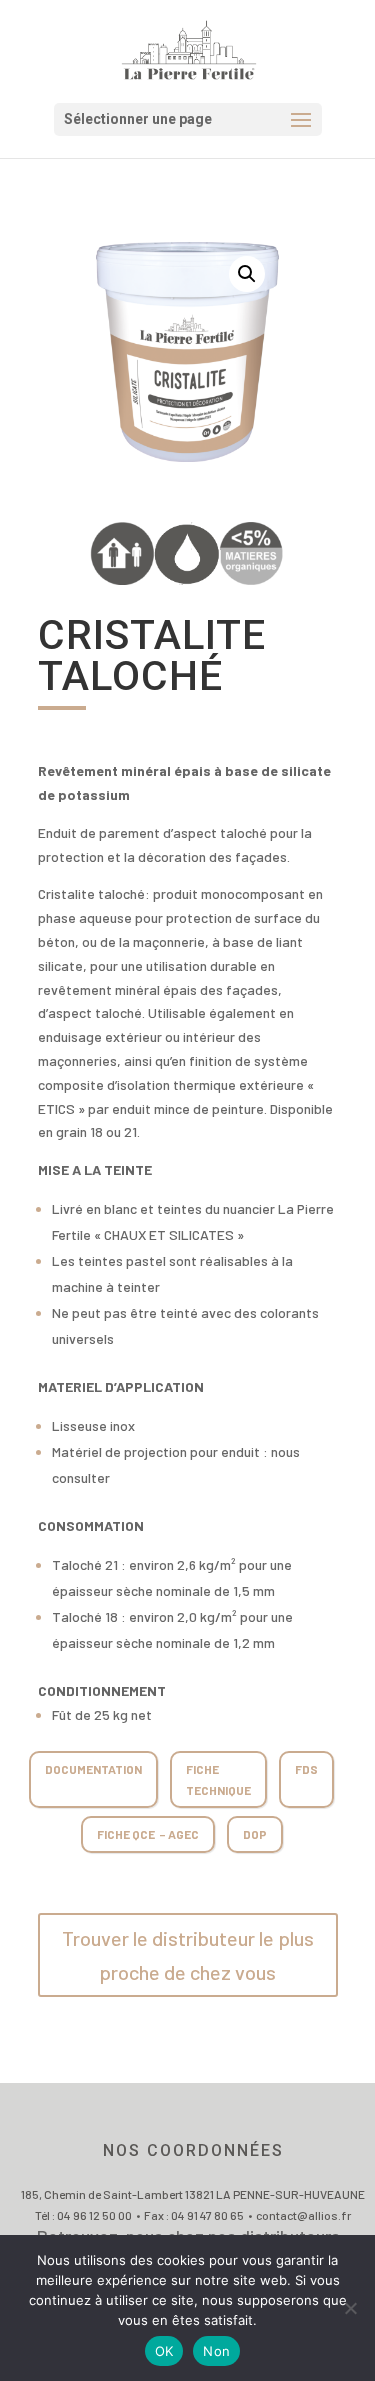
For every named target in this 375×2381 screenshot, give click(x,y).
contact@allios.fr (303, 2215)
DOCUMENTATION (93, 1769)
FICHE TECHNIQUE (218, 1779)
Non (216, 2351)
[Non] (350, 2308)
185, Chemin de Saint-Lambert (103, 2194)
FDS (306, 1769)
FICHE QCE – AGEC (148, 1834)
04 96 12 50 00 (94, 2215)
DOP (255, 1834)
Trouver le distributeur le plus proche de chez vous (188, 1955)
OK (164, 2351)
